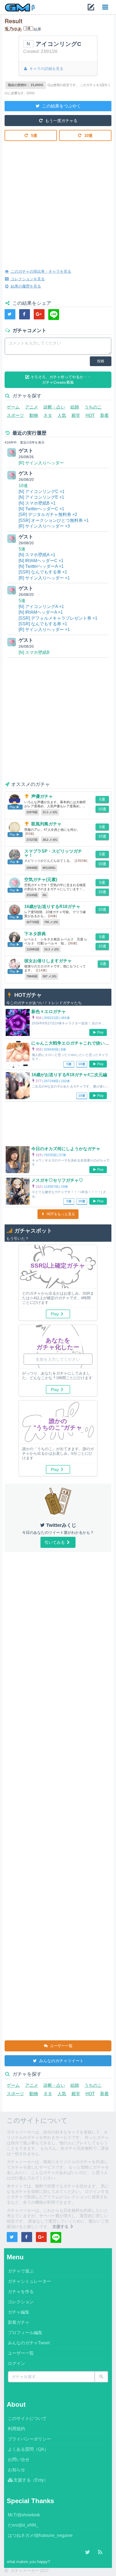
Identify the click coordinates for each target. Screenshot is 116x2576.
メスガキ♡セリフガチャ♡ (57, 1180)
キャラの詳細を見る (46, 69)
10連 (88, 135)
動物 (34, 415)
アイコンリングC (58, 44)
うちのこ (93, 407)
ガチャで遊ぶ (21, 2271)
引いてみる (55, 1542)
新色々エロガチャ (49, 1012)
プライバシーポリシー (29, 2439)
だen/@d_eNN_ (23, 2525)
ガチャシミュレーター (29, 2281)
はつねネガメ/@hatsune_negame (40, 2535)
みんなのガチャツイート (61, 2061)
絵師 (75, 407)
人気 (62, 415)
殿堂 (76, 415)
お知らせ (16, 2470)
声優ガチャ (42, 796)
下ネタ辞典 (35, 934)
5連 (34, 135)
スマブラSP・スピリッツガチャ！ (53, 853)
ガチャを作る (21, 2292)
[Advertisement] (58, 201)
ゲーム (13, 407)
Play (100, 1032)
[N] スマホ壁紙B (34, 652)
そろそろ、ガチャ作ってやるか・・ (60, 380)
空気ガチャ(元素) (41, 880)
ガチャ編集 (19, 2312)
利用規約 (16, 2429)
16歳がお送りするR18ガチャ (52, 907)
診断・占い (54, 407)
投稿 (101, 361)
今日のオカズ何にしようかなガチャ (66, 1149)
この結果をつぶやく (61, 106)
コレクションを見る (27, 279)
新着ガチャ (19, 2322)
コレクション (21, 2302)
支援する (61, 2226)
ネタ (48, 415)
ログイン (16, 2363)
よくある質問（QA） (28, 2449)
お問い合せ (19, 2459)
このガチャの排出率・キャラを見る (40, 271)
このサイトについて (27, 2418)
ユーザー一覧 (61, 2046)
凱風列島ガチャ (46, 824)
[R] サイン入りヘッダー (41, 463)
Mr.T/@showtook (24, 2515)
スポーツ (15, 415)
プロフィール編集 (25, 2333)
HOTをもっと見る (60, 1214)
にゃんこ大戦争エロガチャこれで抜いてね (72, 1043)
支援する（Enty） (31, 2480)
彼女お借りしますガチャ (48, 961)
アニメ (32, 407)
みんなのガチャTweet (29, 2343)
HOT (90, 415)
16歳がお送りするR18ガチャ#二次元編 (69, 1075)
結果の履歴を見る (25, 286)
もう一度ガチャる (61, 121)
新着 (104, 415)
